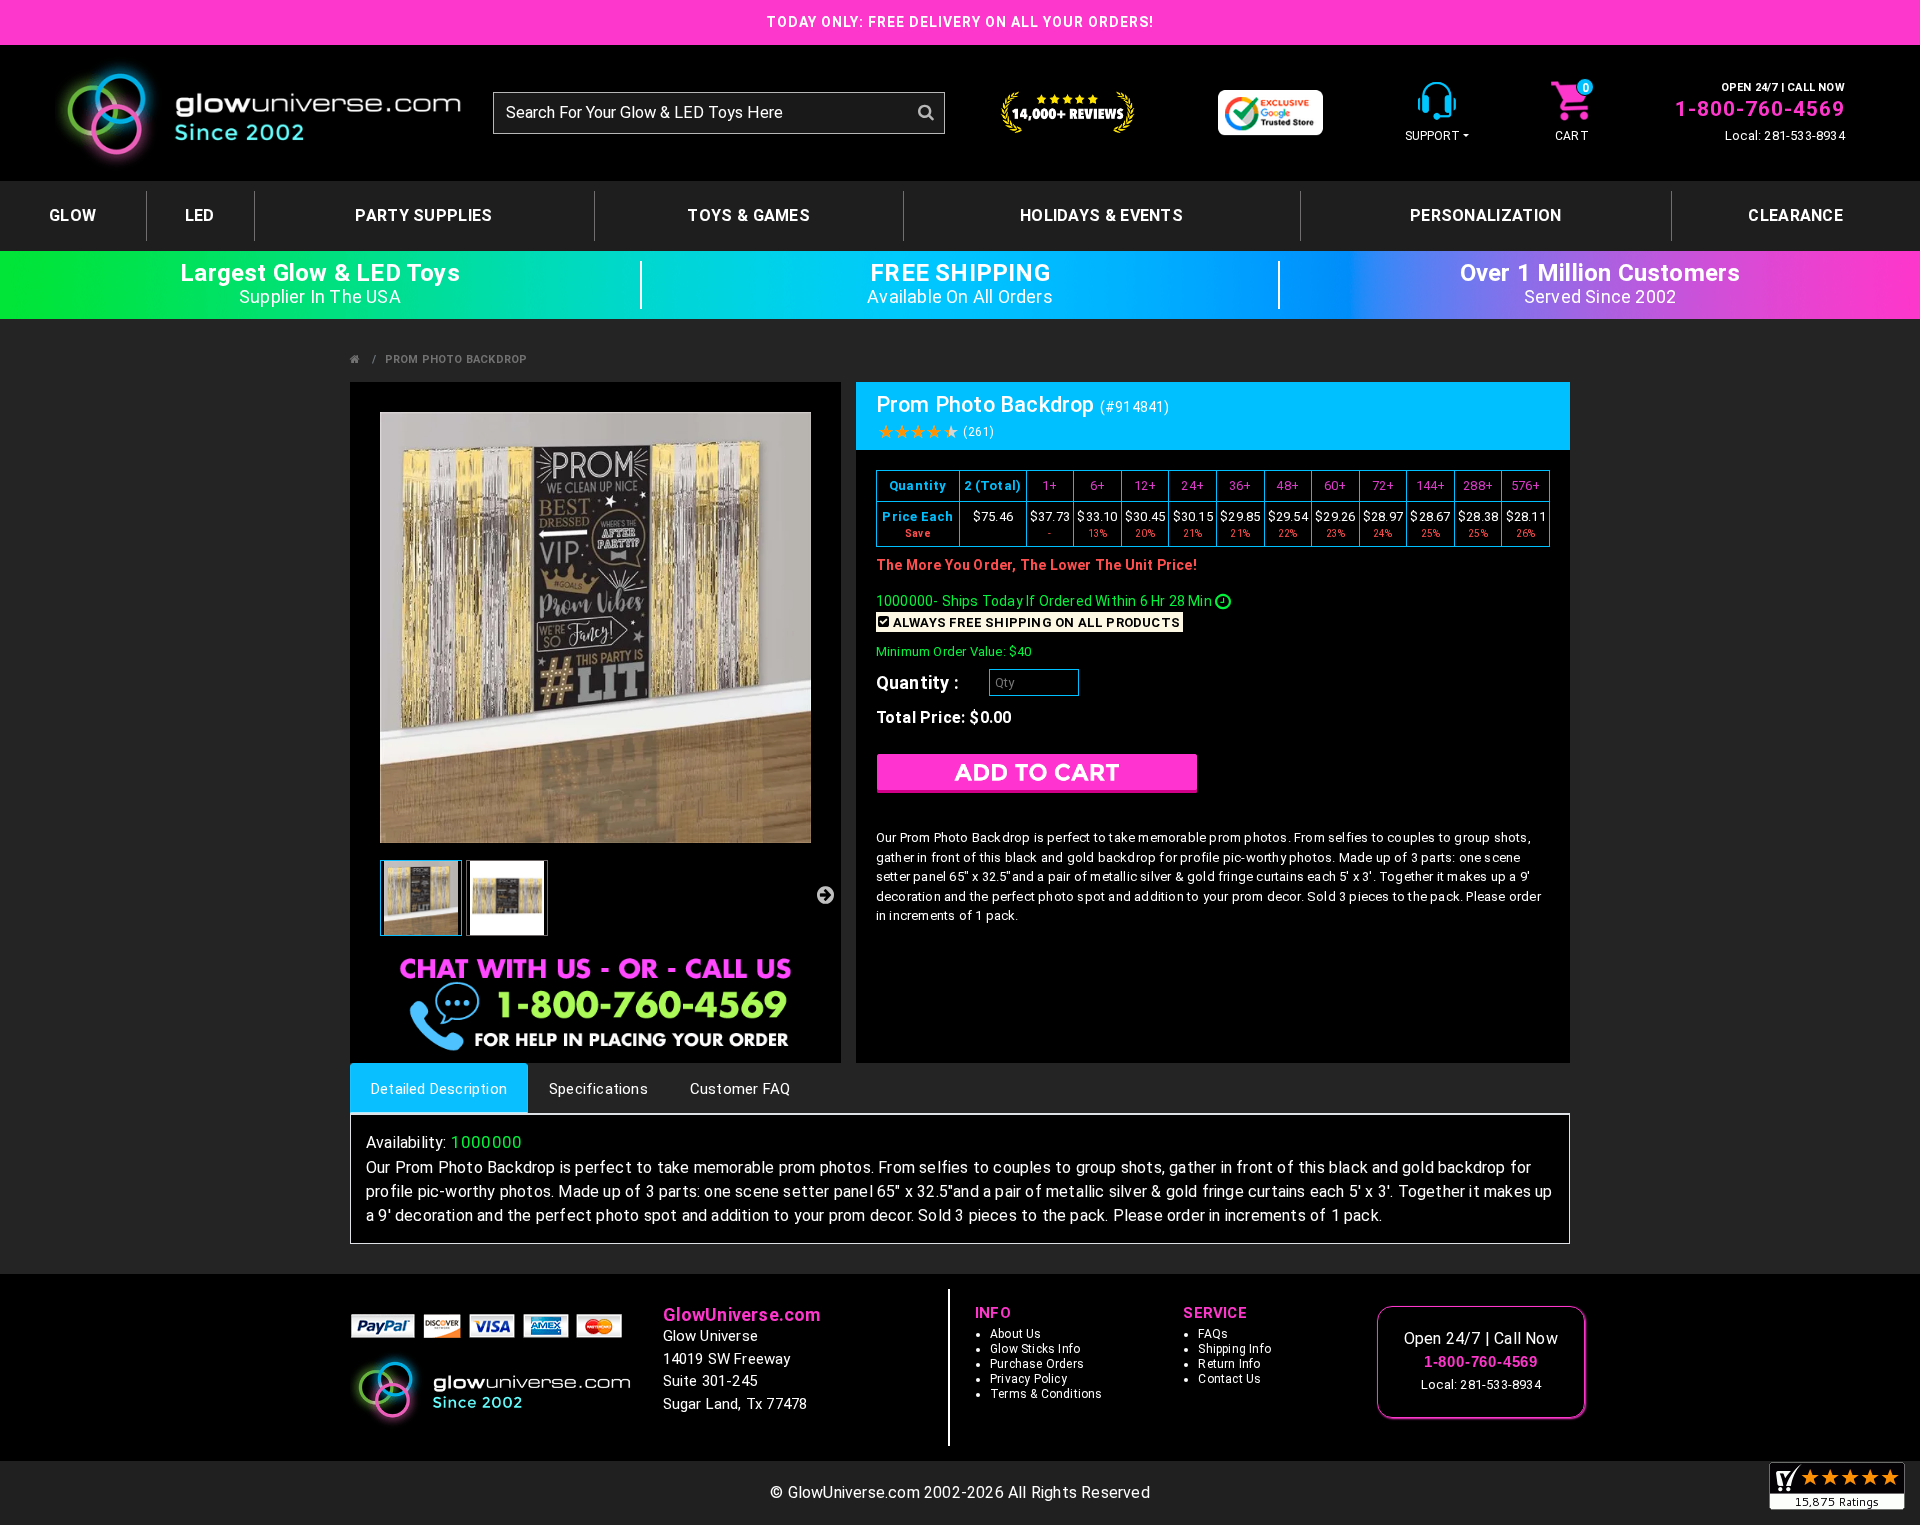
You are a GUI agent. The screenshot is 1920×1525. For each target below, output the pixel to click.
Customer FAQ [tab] (740, 1089)
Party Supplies (423, 215)
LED (200, 215)
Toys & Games (748, 215)
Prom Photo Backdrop (456, 359)
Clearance (1795, 215)
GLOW (72, 215)
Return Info (1229, 1364)
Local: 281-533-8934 (1785, 135)
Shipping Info (1234, 1349)
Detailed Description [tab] (439, 1089)
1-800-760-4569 (1760, 109)
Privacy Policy (1028, 1379)
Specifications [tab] (598, 1089)
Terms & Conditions (1046, 1394)
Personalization (1486, 215)
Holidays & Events (1101, 215)
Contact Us (1229, 1379)
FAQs (1213, 1334)
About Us (1016, 1334)
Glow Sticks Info (1035, 1349)
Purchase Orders (1037, 1364)
